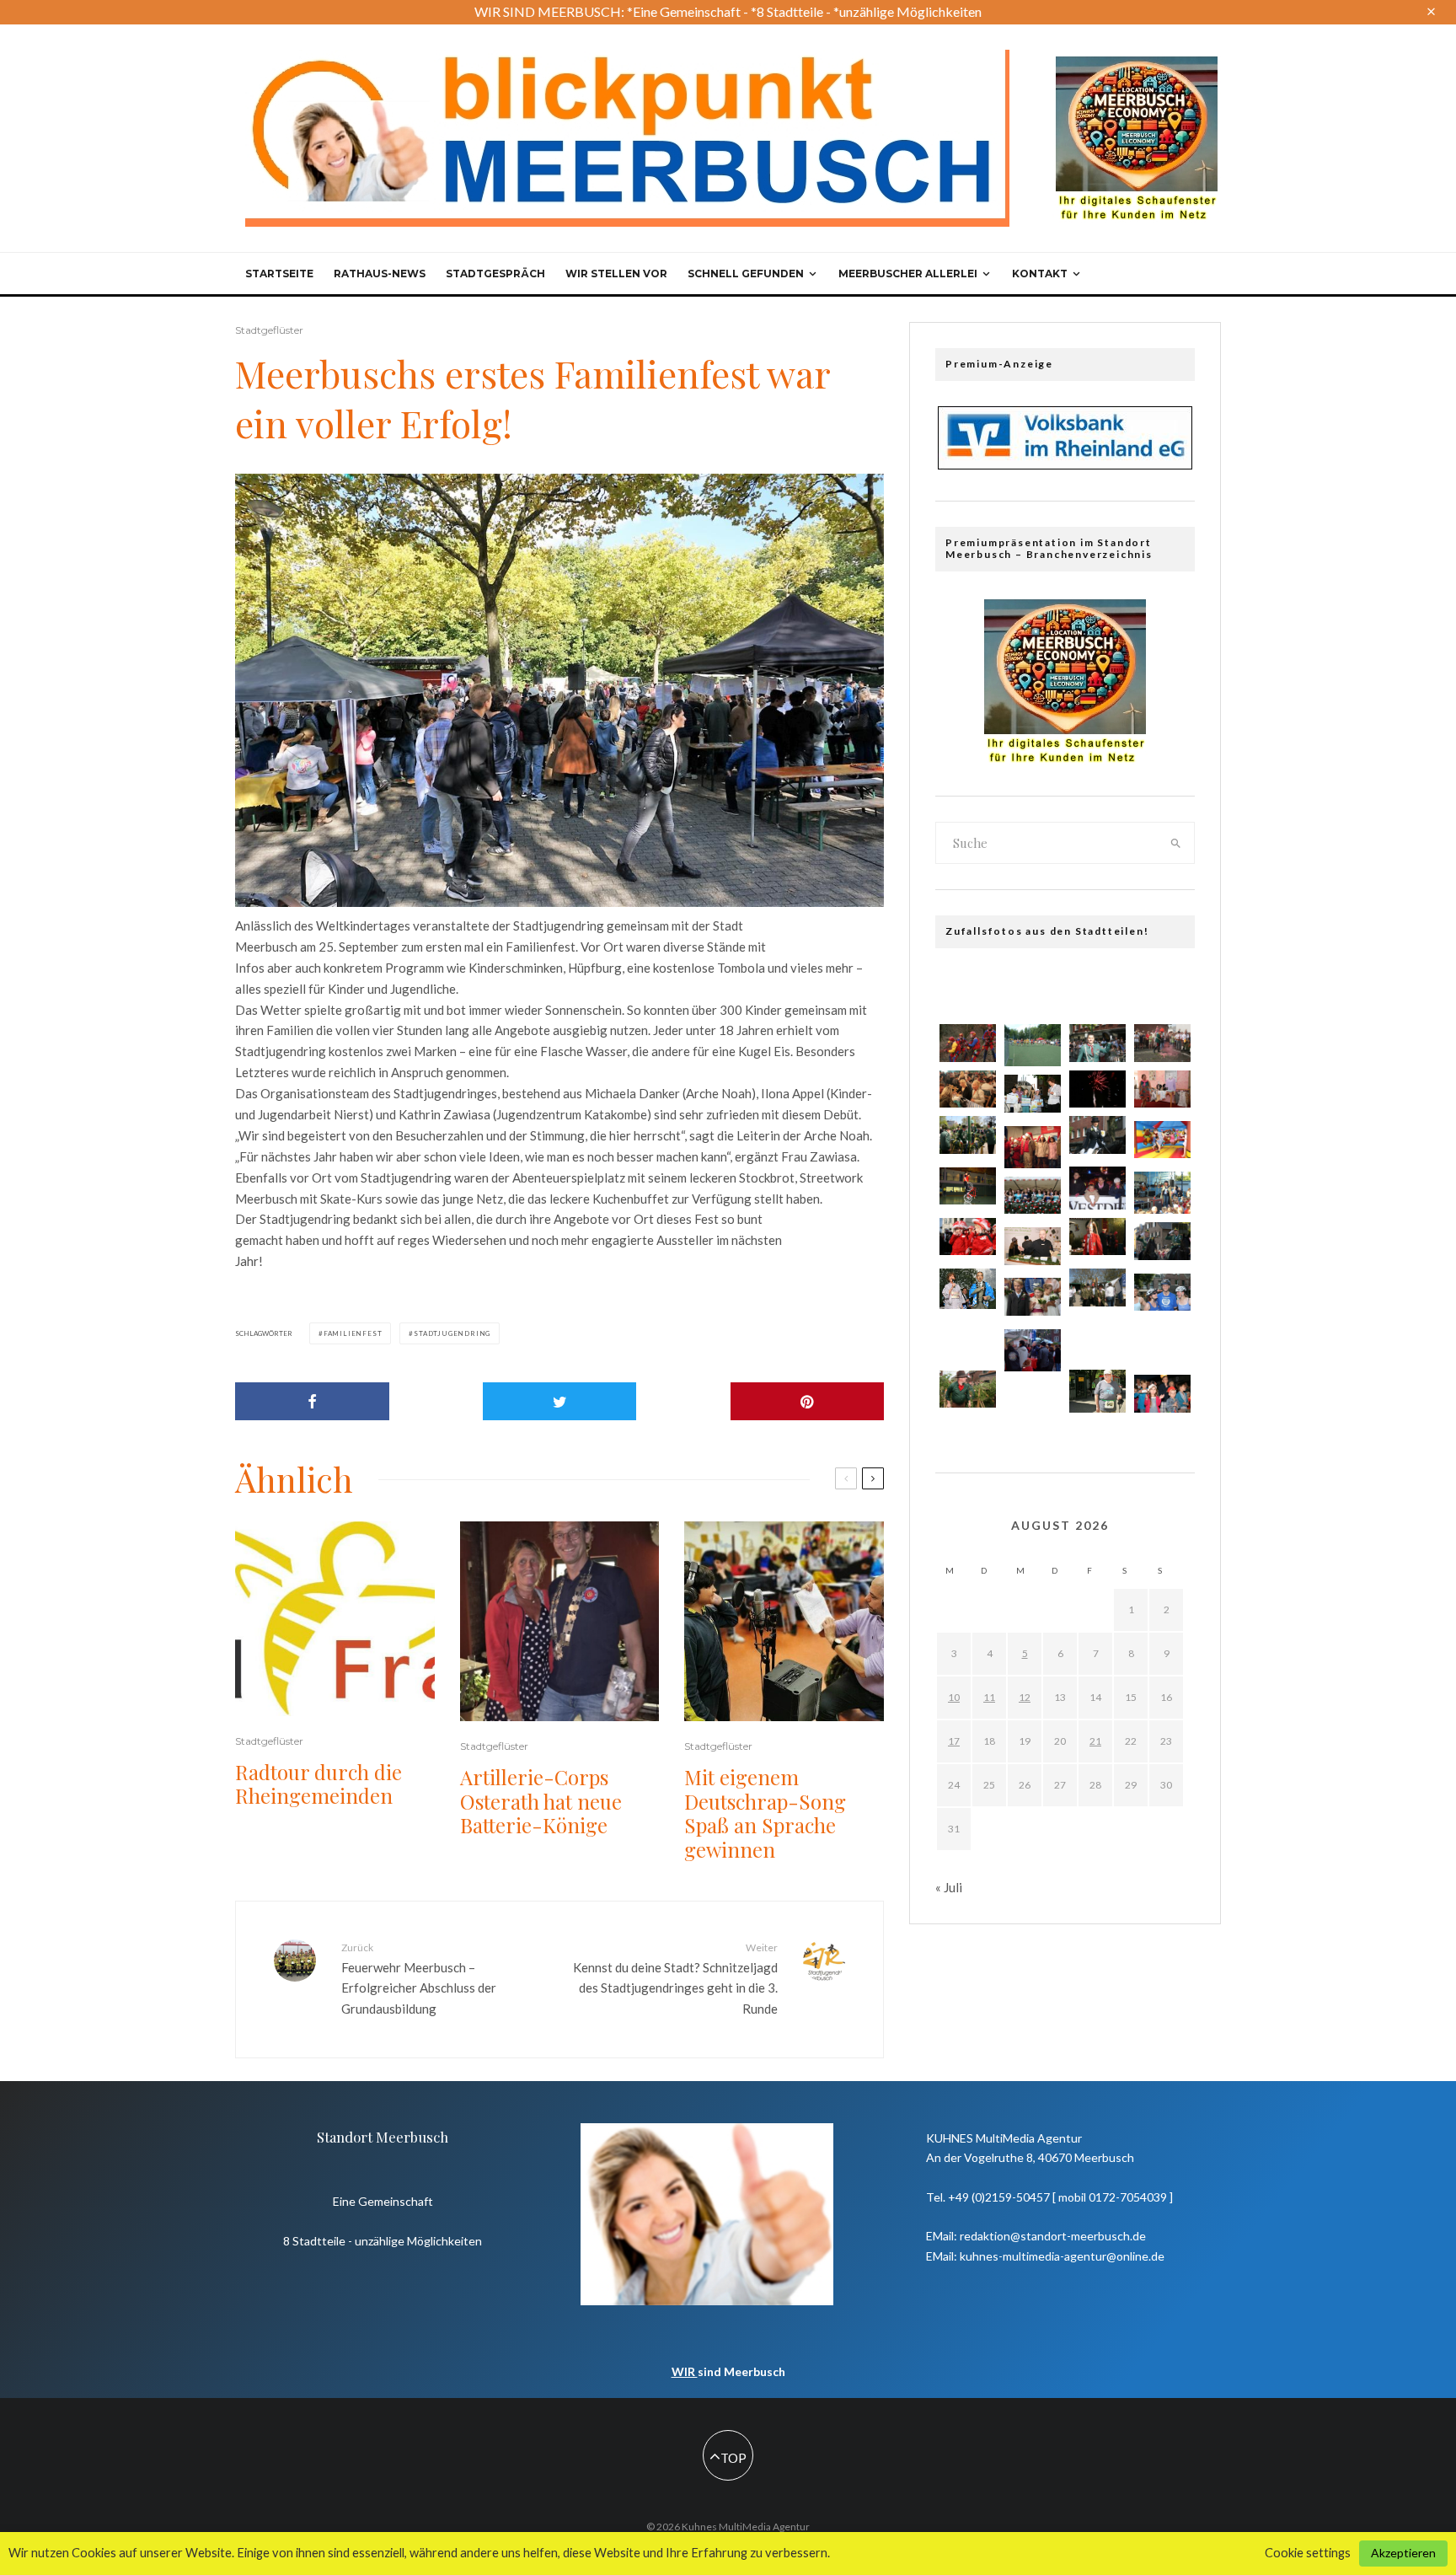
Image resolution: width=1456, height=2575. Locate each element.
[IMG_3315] (1033, 1246)
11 (989, 1697)
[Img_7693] (1162, 1345)
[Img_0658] (968, 1089)
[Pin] (808, 1401)
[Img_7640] (968, 995)
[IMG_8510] (1097, 1391)
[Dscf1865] (1097, 1188)
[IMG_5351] (1097, 1237)
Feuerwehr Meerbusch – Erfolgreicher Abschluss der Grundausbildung (419, 1979)
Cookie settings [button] (1308, 2553)
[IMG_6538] (1033, 1094)
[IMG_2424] (1162, 1140)
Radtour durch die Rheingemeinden (318, 1784)
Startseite (279, 274)
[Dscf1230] (1162, 1193)
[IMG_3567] (1033, 995)
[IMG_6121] (1097, 1287)
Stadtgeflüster (269, 330)
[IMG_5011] (1162, 995)
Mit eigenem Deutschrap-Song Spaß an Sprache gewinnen (765, 1813)
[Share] (312, 1401)
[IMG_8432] (968, 1237)
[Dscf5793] (1033, 1045)
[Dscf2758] (1033, 1350)
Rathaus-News (380, 274)
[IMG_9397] (968, 1289)
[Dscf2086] (968, 1340)
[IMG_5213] (1097, 1043)
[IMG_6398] (1097, 995)
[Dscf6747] (1033, 1401)
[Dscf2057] (1033, 1147)
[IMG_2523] (1162, 1394)
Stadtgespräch (495, 274)
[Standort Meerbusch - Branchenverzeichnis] (1137, 64)
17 (954, 1741)
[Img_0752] (1097, 1340)
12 (1025, 1697)
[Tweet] (560, 1401)
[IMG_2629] (1097, 1089)
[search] (1176, 843)
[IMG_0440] (968, 1135)
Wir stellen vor (616, 274)
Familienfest (353, 1333)
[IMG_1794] (968, 1389)
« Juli (949, 1887)
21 (1095, 1741)
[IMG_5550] (968, 1043)
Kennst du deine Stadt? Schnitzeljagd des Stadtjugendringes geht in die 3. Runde (675, 1979)
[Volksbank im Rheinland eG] (1065, 464)
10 (954, 1697)
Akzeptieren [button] (1403, 2553)
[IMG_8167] (1162, 1089)
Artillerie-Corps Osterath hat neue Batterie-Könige (541, 1801)
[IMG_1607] (1162, 1293)
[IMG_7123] (1097, 1135)
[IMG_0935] (1033, 1196)
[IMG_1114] (1162, 1043)
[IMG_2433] (1033, 1297)
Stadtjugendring (452, 1333)
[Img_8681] (968, 1186)
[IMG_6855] (1162, 1241)
